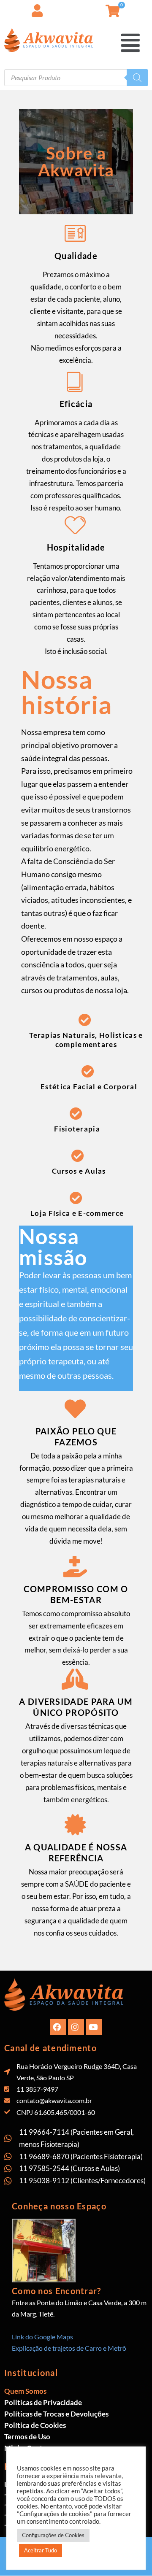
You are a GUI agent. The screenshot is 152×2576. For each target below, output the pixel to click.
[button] (146, 8)
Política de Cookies (35, 2425)
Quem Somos (25, 2391)
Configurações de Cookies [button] (53, 2535)
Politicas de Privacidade (43, 2402)
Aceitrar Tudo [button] (41, 2550)
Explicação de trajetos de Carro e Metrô (69, 2348)
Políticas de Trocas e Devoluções (56, 2414)
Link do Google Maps (42, 2337)
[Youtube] (94, 2027)
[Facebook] (58, 2027)
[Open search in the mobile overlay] (76, 78)
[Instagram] (76, 2027)
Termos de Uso (27, 2437)
